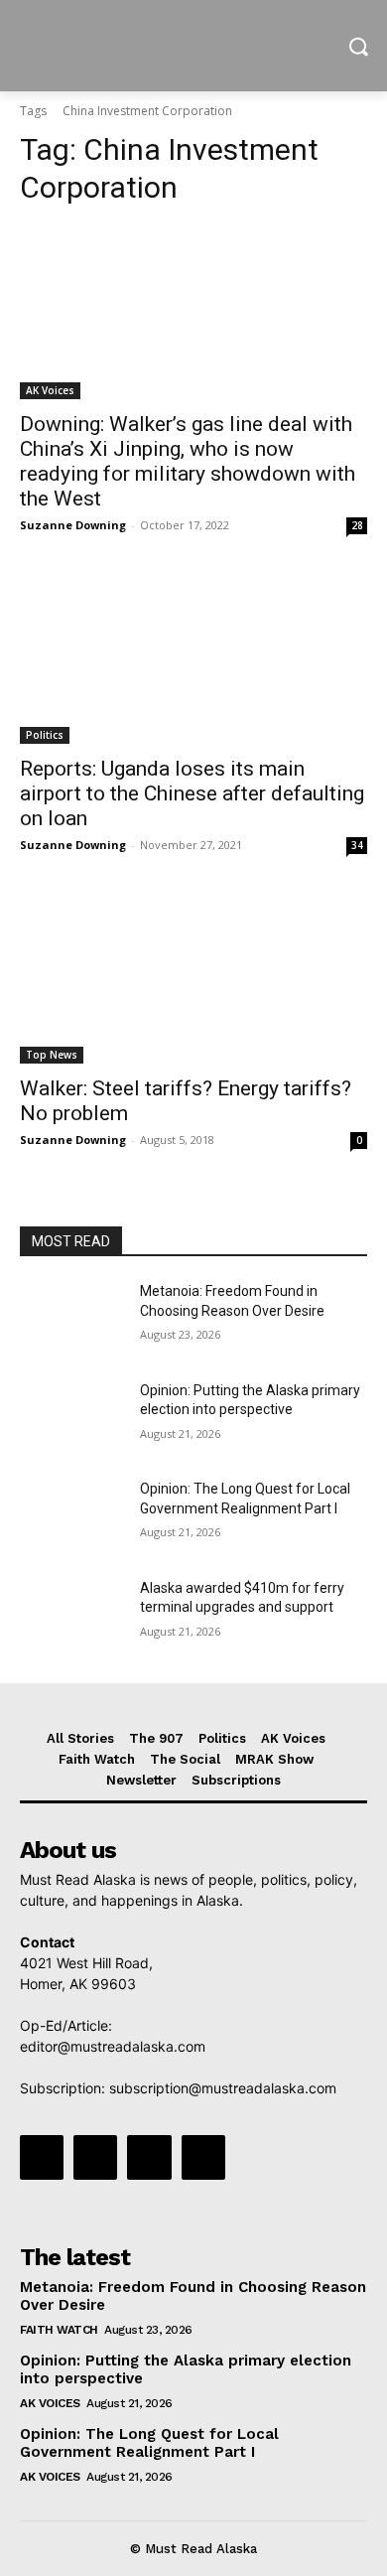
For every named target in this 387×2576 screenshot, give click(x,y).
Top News (52, 1055)
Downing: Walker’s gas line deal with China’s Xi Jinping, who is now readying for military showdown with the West (188, 461)
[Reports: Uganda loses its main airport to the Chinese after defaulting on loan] (193, 657)
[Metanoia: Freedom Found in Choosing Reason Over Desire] (72, 1319)
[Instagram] (95, 2157)
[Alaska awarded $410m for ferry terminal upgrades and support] (72, 1616)
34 (357, 845)
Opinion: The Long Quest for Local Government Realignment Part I (149, 2443)
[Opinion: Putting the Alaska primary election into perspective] (72, 1418)
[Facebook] (42, 2157)
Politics (45, 735)
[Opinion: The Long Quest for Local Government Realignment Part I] (72, 1516)
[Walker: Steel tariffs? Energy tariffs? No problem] (193, 977)
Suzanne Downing (73, 525)
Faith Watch (59, 2330)
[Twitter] (149, 2157)
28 (357, 525)
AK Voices (50, 390)
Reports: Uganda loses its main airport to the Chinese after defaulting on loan (192, 793)
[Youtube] (203, 2157)
